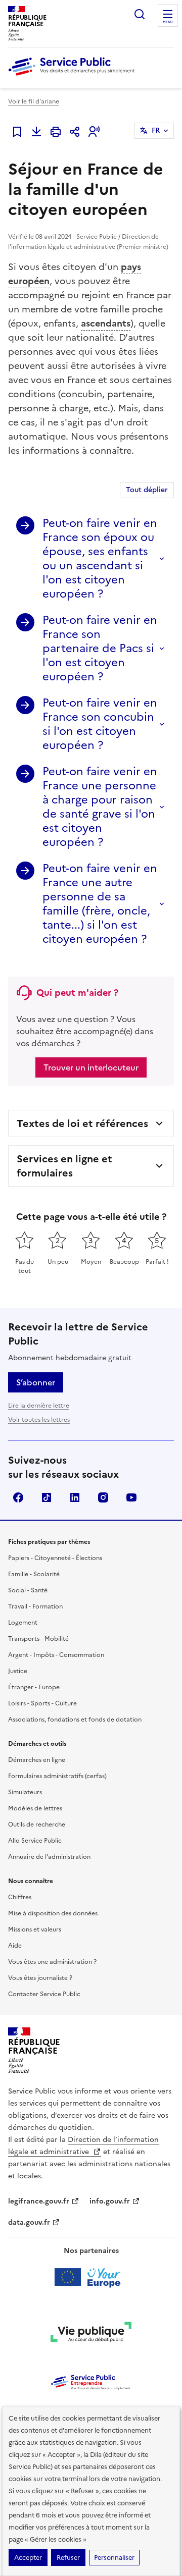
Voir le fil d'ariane (34, 101)
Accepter (28, 2558)
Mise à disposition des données (53, 1913)
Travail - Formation (35, 1606)
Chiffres (20, 1897)
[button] (94, 132)
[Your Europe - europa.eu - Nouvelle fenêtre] (91, 2277)
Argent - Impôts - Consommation (56, 1655)
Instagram (103, 1497)
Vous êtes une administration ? (52, 1962)
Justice (18, 1671)
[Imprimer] (56, 132)
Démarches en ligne (37, 1760)
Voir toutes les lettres (39, 1420)
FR (156, 130)
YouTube (131, 1497)
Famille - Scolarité (34, 1574)
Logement (23, 1623)
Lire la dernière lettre (39, 1406)
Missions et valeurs (35, 1929)
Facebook (18, 1497)
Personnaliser (114, 2558)
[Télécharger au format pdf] (36, 132)
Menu (168, 22)
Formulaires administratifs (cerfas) (57, 1776)
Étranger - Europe (34, 1687)
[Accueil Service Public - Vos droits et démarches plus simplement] (74, 76)
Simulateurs (25, 1792)
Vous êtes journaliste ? (40, 1978)
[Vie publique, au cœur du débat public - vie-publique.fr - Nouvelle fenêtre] (91, 2334)
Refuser (68, 2558)
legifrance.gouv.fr (39, 2201)
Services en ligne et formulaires (64, 1166)
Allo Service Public (35, 1841)
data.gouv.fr (29, 2222)
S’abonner (36, 1382)
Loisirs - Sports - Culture (42, 1703)
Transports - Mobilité (38, 1639)
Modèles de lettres (35, 1808)
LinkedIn (75, 1497)
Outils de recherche (37, 1824)
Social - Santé (28, 1590)
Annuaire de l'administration (49, 1857)
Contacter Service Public (44, 1994)
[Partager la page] (75, 132)
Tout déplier (147, 490)
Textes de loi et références (82, 1123)
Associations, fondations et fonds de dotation (75, 1720)
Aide (15, 1946)
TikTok (47, 1497)
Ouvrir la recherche (140, 14)
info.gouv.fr (110, 2201)
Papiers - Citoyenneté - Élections (55, 1558)
